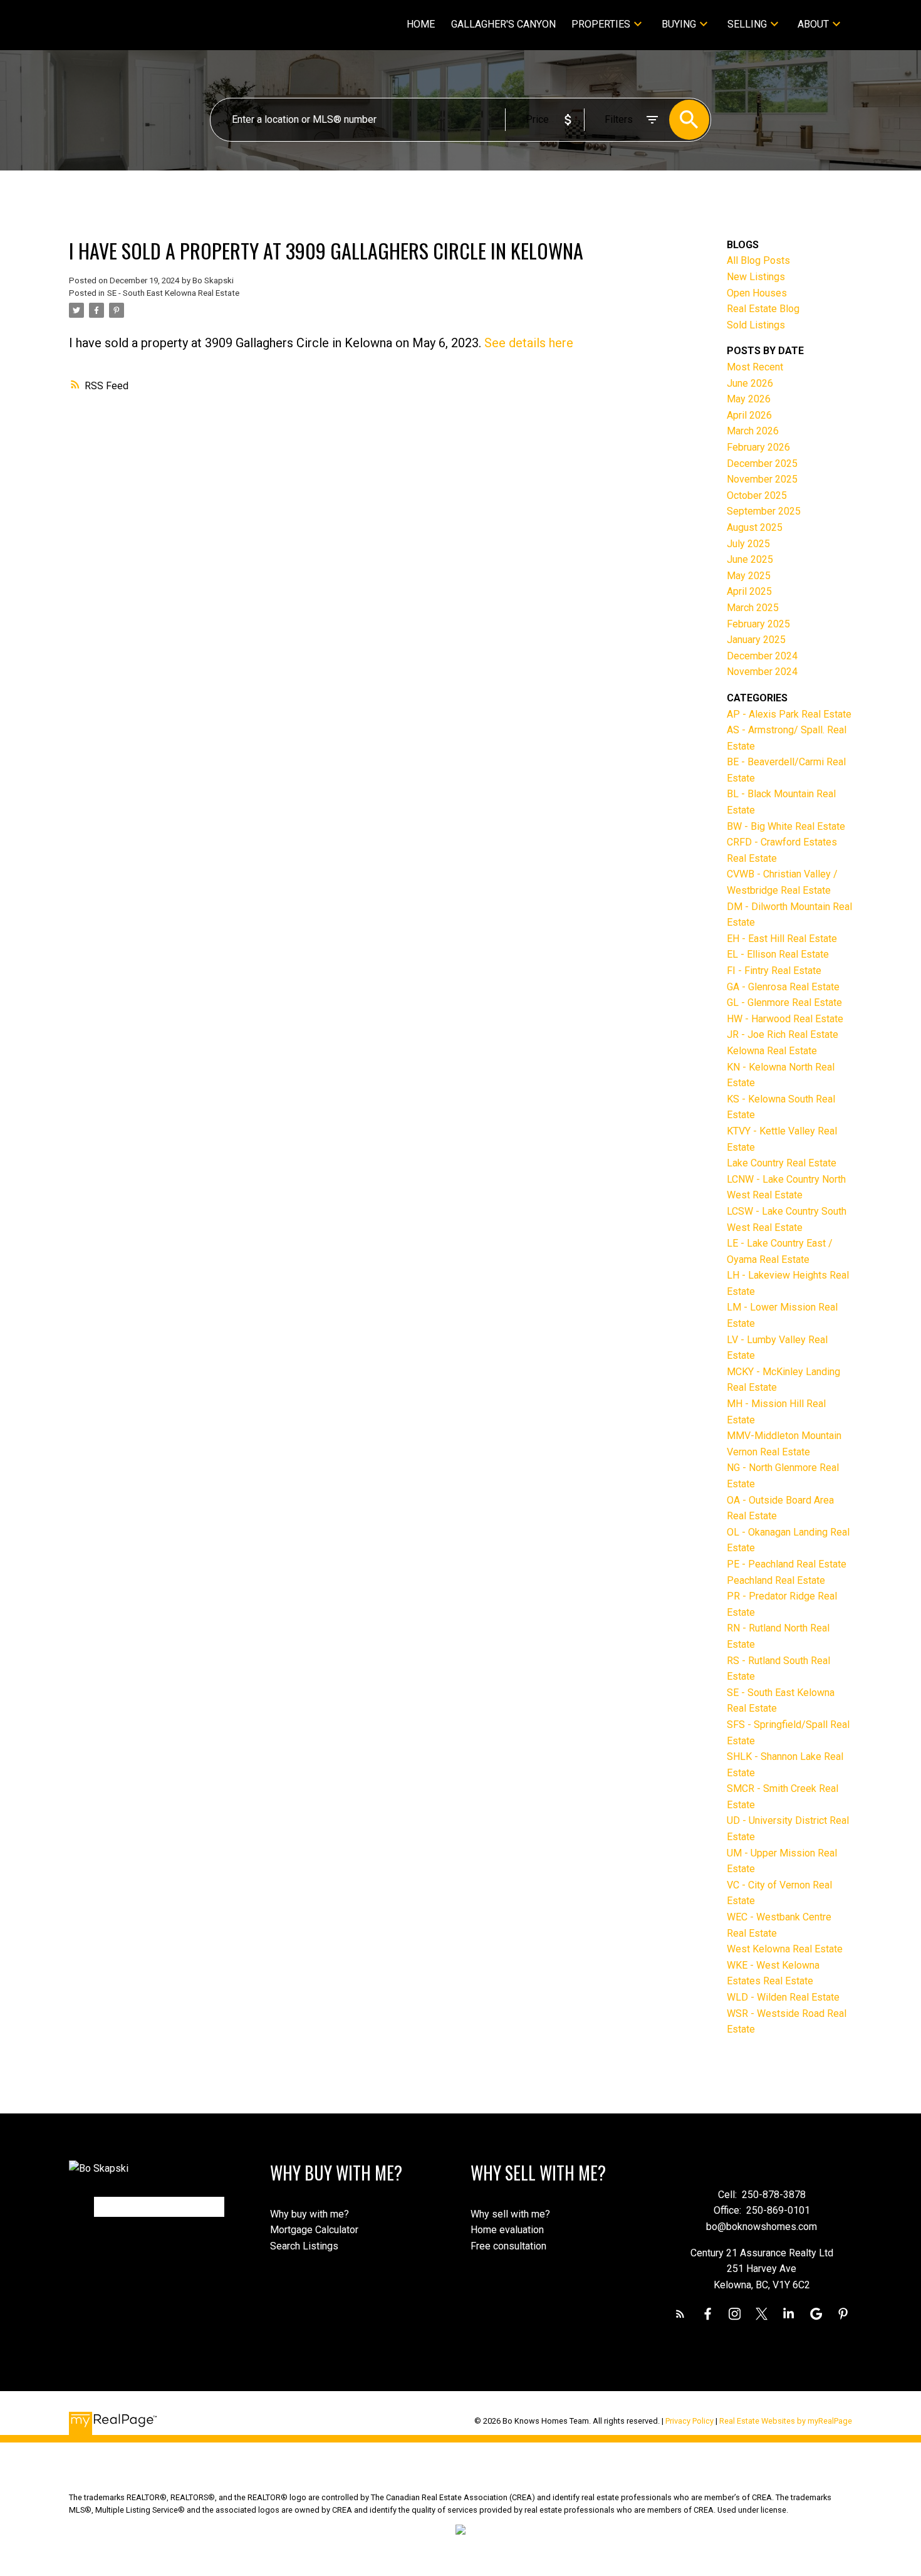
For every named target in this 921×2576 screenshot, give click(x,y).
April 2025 (749, 591)
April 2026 (749, 415)
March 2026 (753, 431)
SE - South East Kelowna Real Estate (173, 293)
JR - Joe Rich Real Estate (783, 1034)
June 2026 (750, 383)
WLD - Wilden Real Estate (783, 1997)
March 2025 (753, 608)
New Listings (756, 277)
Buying (679, 24)
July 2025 (748, 544)
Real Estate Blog (763, 309)
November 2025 (762, 479)
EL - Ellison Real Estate (778, 954)
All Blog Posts (758, 260)
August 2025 (755, 527)
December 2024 (762, 656)
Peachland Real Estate (776, 1580)
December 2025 (762, 463)
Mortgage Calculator (314, 2230)
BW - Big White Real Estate (786, 826)
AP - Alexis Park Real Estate (789, 714)
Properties (601, 24)
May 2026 (749, 399)
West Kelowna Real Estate (785, 1949)
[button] (680, 2314)
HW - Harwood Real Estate (785, 1019)
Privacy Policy (689, 2421)
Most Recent (755, 367)
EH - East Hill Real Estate (782, 939)
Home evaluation (507, 2230)
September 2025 (764, 511)
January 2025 (756, 640)
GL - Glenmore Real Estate (784, 1003)
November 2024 (762, 672)
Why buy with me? (310, 2214)
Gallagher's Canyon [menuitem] (503, 24)
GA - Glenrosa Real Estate (783, 987)
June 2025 (750, 559)
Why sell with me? (510, 2214)
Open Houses (757, 293)
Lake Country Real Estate (782, 1163)
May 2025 (749, 576)
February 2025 (758, 624)
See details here (529, 343)
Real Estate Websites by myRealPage (786, 2421)
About (813, 24)
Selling (747, 24)
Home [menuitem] (421, 24)
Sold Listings (756, 325)
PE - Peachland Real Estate (787, 1564)
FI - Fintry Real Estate (774, 971)
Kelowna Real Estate (772, 1051)
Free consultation (508, 2246)
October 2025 (757, 495)
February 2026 (758, 447)
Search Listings (304, 2246)
